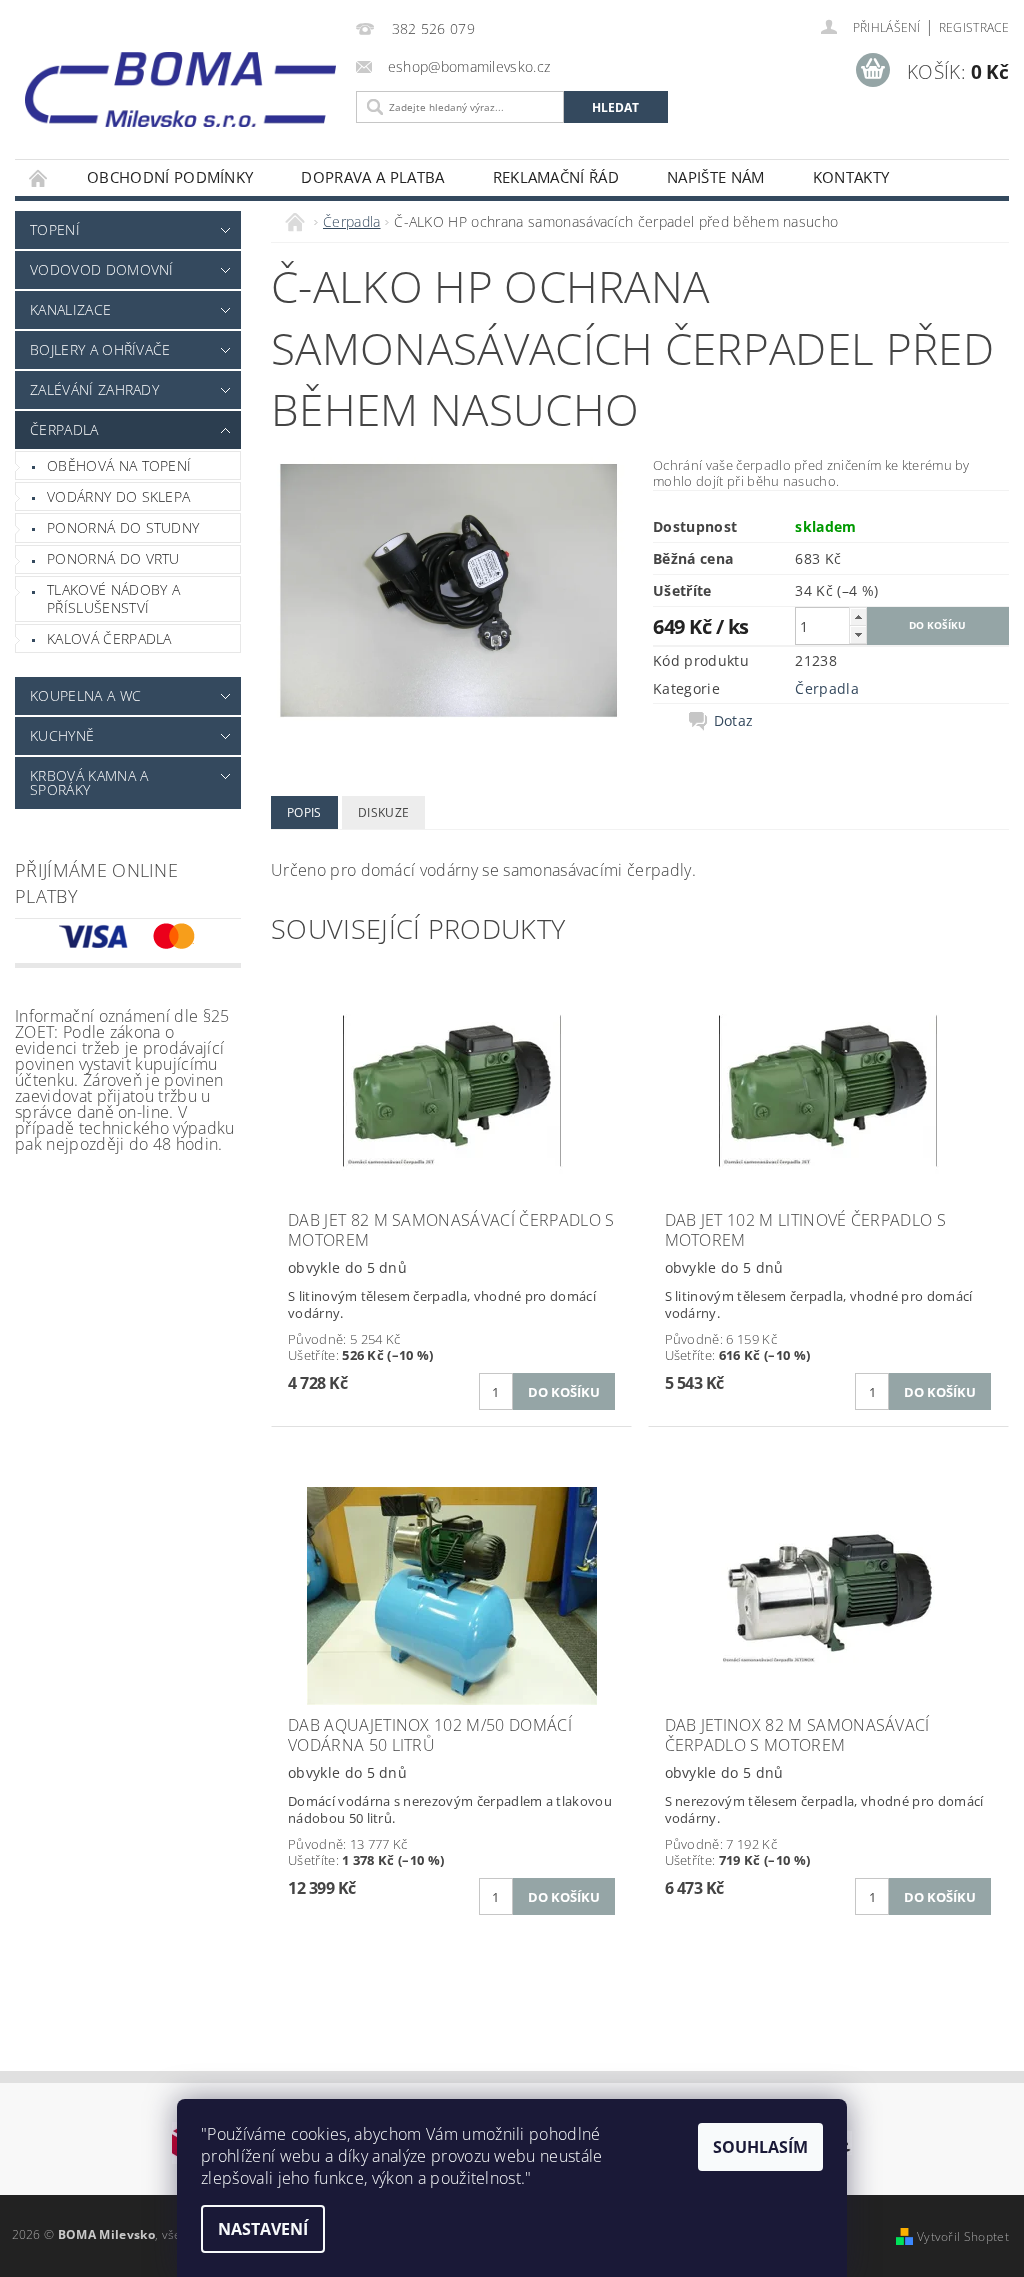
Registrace (974, 27)
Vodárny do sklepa (118, 496)
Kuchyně (62, 735)
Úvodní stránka (39, 177)
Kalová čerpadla (109, 638)
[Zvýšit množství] (858, 616)
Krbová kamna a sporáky (89, 782)
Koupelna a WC (85, 695)
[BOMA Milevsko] (180, 82)
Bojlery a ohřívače (100, 349)
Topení (55, 229)
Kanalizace (70, 309)
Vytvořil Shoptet (963, 2236)
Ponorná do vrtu (113, 558)
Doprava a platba (372, 177)
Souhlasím (760, 2147)
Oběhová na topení (119, 465)
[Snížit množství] (858, 634)
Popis (304, 812)
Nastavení (263, 2229)
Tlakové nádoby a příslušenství (113, 598)
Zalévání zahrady (94, 389)
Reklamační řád (556, 177)
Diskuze (383, 812)
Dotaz (734, 721)
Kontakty (851, 177)
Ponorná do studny (123, 527)
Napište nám (716, 177)
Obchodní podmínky (170, 177)
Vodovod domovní (102, 269)
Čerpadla (64, 429)
